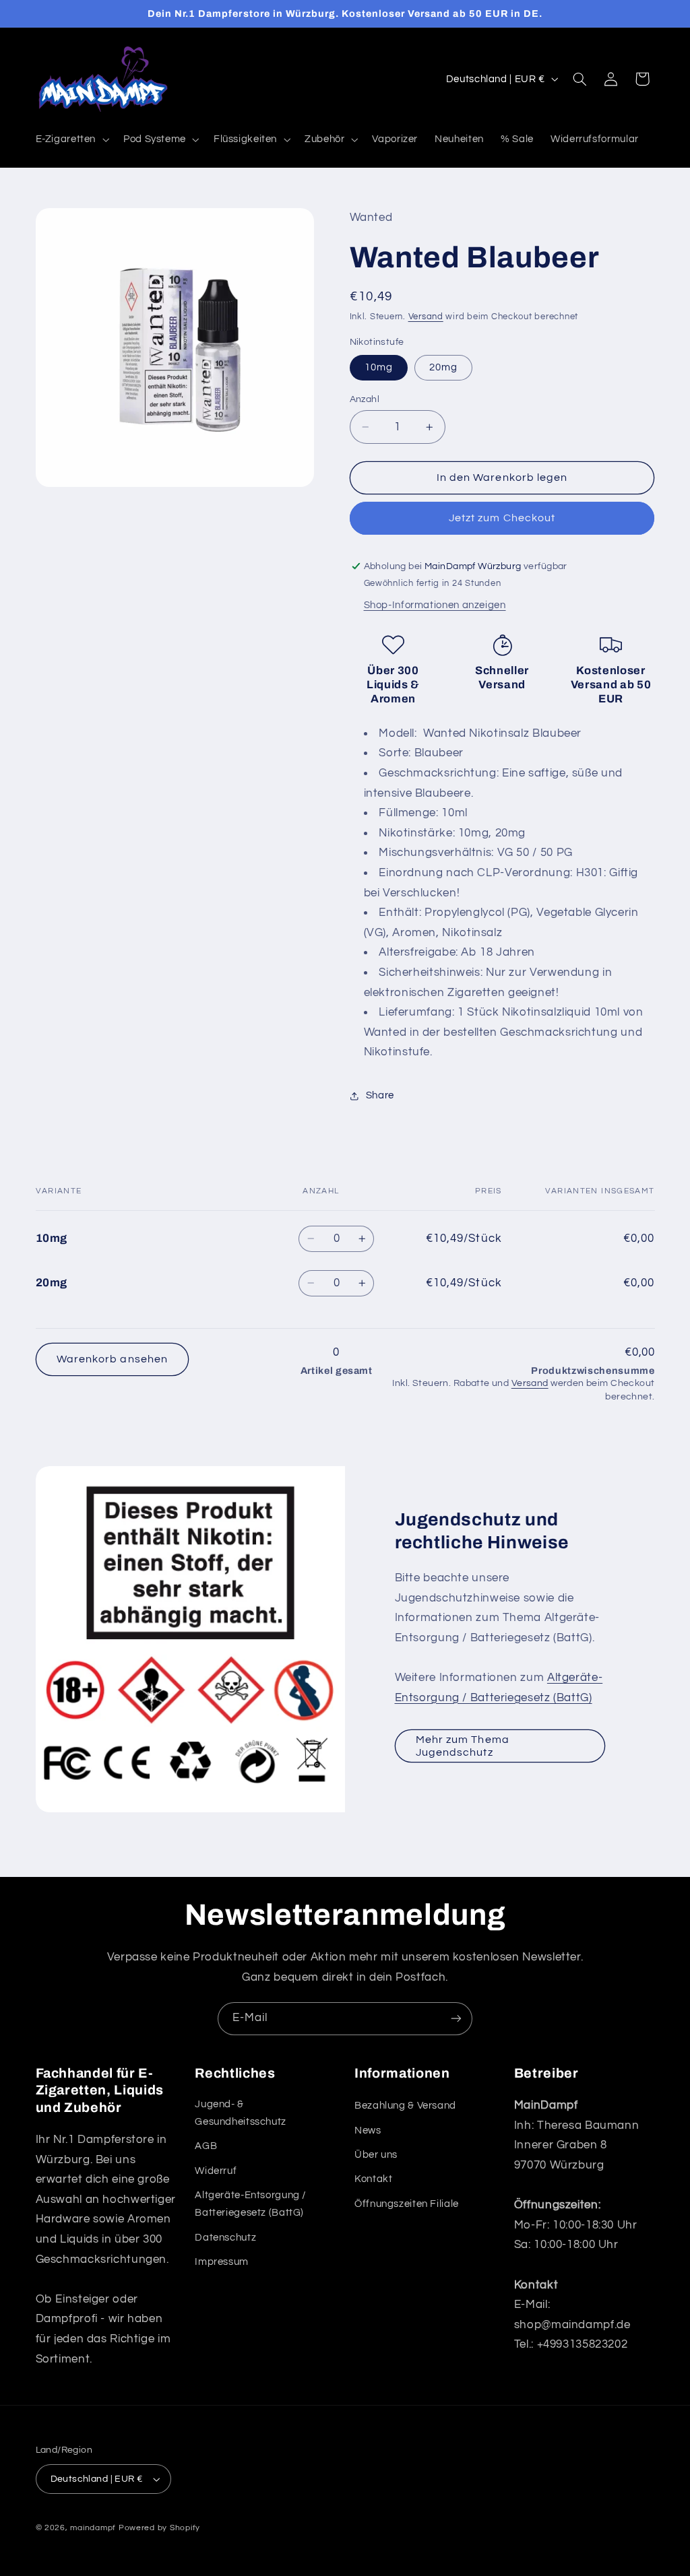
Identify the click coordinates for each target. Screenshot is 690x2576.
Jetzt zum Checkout (502, 518)
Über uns (376, 2155)
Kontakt (373, 2179)
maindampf (93, 2528)
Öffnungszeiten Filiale (407, 2204)
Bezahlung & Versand (405, 2106)
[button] (71, 139)
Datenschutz (225, 2238)
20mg (443, 367)
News (368, 2131)
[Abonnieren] (456, 2019)
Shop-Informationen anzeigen (435, 605)
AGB (206, 2146)
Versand (426, 317)
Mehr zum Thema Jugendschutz (463, 1746)
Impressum (222, 2262)
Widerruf (216, 2171)
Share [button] (380, 1095)
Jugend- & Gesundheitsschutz (241, 2113)
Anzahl (365, 399)
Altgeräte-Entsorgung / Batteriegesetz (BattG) (251, 2204)
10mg (379, 367)
